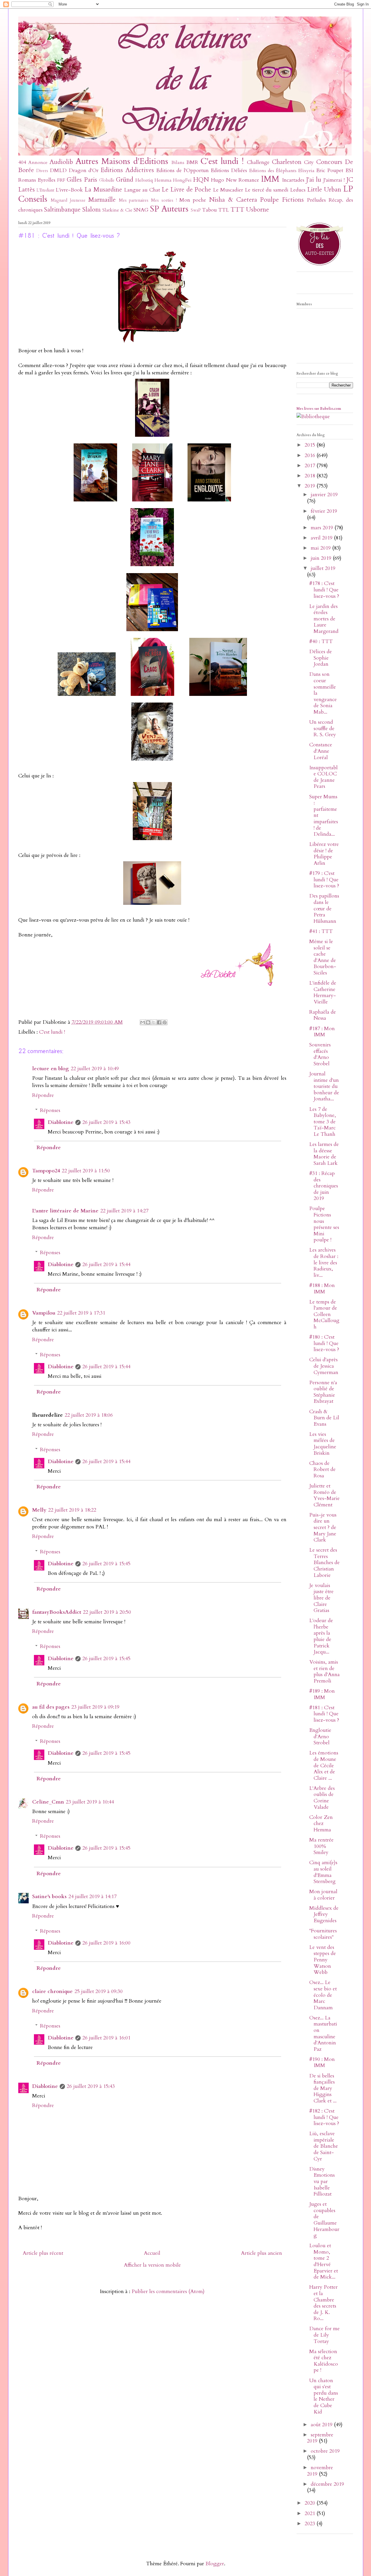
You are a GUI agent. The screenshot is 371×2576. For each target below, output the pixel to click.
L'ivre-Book (69, 190)
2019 (311, 486)
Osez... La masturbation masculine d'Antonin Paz (323, 2033)
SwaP (196, 210)
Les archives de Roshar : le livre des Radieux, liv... (324, 1262)
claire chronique (52, 1991)
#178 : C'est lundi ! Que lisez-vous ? (324, 590)
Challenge (258, 162)
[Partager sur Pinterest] (165, 1022)
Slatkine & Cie (117, 210)
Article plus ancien (261, 2253)
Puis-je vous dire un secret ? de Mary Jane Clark (323, 1527)
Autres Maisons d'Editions (122, 161)
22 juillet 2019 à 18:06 (89, 1415)
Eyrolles (47, 180)
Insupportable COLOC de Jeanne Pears (323, 777)
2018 (311, 476)
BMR (192, 162)
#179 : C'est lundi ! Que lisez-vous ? (324, 880)
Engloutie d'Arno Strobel (320, 1736)
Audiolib (61, 162)
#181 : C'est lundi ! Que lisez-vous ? (324, 1714)
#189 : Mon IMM (322, 1694)
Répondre (43, 1095)
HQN (201, 180)
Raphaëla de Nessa (323, 1015)
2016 (311, 455)
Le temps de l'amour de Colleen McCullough (324, 1314)
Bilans (178, 163)
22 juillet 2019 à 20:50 (107, 1612)
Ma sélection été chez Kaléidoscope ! (324, 2361)
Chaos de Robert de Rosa (322, 1470)
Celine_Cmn (48, 1802)
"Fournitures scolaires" (323, 1934)
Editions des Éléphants (273, 171)
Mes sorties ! (164, 200)
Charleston (287, 162)
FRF (61, 180)
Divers (42, 171)
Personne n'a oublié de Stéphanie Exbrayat (323, 1392)
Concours (329, 162)
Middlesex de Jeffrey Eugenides (324, 1914)
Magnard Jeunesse (68, 200)
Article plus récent (43, 2253)
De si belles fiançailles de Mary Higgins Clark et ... (323, 2088)
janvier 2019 (324, 495)
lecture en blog (51, 1069)
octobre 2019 (325, 2451)
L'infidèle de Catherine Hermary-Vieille (323, 992)
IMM (270, 179)
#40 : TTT (321, 641)
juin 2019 (322, 558)
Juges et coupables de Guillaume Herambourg (324, 2220)
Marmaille (102, 200)
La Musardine (103, 190)
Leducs (298, 190)
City (309, 162)
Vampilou (44, 1313)
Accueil (152, 2253)
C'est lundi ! (222, 161)
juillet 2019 (323, 568)
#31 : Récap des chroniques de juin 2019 (324, 1186)
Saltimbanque (62, 210)
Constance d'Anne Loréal (321, 751)
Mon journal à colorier (323, 1895)
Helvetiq (144, 180)
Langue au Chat (142, 190)
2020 (311, 2503)
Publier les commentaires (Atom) (168, 2291)
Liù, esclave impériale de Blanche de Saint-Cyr (324, 2146)
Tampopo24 (46, 1171)
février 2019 (324, 511)
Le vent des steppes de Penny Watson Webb (323, 1960)
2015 (311, 445)
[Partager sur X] (154, 1022)
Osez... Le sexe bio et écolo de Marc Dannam (323, 1995)
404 (22, 162)
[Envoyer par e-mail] (143, 1022)
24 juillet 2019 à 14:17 (92, 1897)
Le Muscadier (228, 190)
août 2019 (322, 2425)
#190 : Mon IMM (322, 2063)
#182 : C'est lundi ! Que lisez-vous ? (324, 2117)
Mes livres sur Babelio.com (319, 409)
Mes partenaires (134, 200)
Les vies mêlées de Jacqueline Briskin (323, 1444)
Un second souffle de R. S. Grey (323, 728)
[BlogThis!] (148, 1022)
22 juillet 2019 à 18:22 (72, 1510)
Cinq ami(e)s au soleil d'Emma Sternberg (323, 1872)
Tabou (209, 210)
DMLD (58, 170)
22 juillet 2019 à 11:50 (86, 1171)
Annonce (38, 163)
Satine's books (49, 1897)
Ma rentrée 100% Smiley (321, 1846)
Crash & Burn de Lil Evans (324, 1418)
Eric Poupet (330, 170)
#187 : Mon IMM (322, 1032)
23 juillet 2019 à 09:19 (95, 1707)
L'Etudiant (45, 190)
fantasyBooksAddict (57, 1612)
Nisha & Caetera (233, 200)
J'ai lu (314, 180)
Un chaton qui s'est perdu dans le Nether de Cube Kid (324, 2396)
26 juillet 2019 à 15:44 (106, 1264)
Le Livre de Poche (186, 190)
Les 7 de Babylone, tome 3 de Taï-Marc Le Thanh (323, 1122)
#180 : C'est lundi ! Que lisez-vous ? (324, 1343)
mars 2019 (323, 528)
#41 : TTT (321, 931)
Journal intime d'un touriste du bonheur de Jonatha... (324, 1086)
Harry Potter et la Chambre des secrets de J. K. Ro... (323, 2303)
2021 (311, 2513)
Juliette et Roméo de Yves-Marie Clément (324, 1495)
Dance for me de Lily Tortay (324, 2335)
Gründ (125, 180)
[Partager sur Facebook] (159, 1022)
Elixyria (306, 171)
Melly (39, 1510)
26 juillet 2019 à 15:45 (106, 1564)
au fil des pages (51, 1707)
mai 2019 (321, 548)
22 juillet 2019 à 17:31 (81, 1313)
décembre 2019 (327, 2484)
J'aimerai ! (334, 180)
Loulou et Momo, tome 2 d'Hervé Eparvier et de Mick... (324, 2261)
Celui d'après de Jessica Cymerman (324, 1366)
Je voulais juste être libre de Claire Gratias (321, 1598)
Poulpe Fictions (282, 200)
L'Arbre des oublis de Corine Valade (322, 1798)
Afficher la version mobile (152, 2265)
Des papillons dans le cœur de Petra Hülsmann (324, 908)
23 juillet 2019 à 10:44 (90, 1802)
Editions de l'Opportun (182, 170)
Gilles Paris (82, 180)
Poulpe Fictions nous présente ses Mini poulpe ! (324, 1224)
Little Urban (324, 190)
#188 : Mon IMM (322, 1289)
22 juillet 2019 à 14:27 (124, 1211)
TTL (224, 210)
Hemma (163, 180)
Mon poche (193, 200)
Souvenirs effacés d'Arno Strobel (320, 1054)
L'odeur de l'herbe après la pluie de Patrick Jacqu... (321, 1636)
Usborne (258, 210)
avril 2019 (322, 538)
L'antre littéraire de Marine (65, 1211)
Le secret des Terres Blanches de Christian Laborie (324, 1563)
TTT (237, 210)
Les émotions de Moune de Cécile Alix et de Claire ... (324, 1765)
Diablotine (61, 1122)
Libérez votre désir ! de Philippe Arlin (324, 854)
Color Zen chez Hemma (321, 1824)
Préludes (316, 200)
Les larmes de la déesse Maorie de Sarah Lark (324, 1154)
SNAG (141, 210)
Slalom (91, 210)
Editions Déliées (229, 170)
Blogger (215, 2564)
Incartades (293, 180)
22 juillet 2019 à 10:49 (95, 1069)
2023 (311, 2524)
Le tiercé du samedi (267, 190)
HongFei (182, 180)
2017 (311, 466)
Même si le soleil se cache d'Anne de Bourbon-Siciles (323, 957)
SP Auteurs (169, 209)
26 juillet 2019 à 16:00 (106, 1943)
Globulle (107, 180)
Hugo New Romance (235, 180)
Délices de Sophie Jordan (321, 658)
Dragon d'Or (84, 170)
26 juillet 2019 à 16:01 (106, 2038)
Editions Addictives (127, 170)
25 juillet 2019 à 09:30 (99, 1991)
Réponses (50, 1110)
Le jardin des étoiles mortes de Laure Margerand (324, 619)
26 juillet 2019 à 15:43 (106, 1122)
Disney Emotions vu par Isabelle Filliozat (322, 2181)
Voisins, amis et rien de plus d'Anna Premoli (324, 1671)
